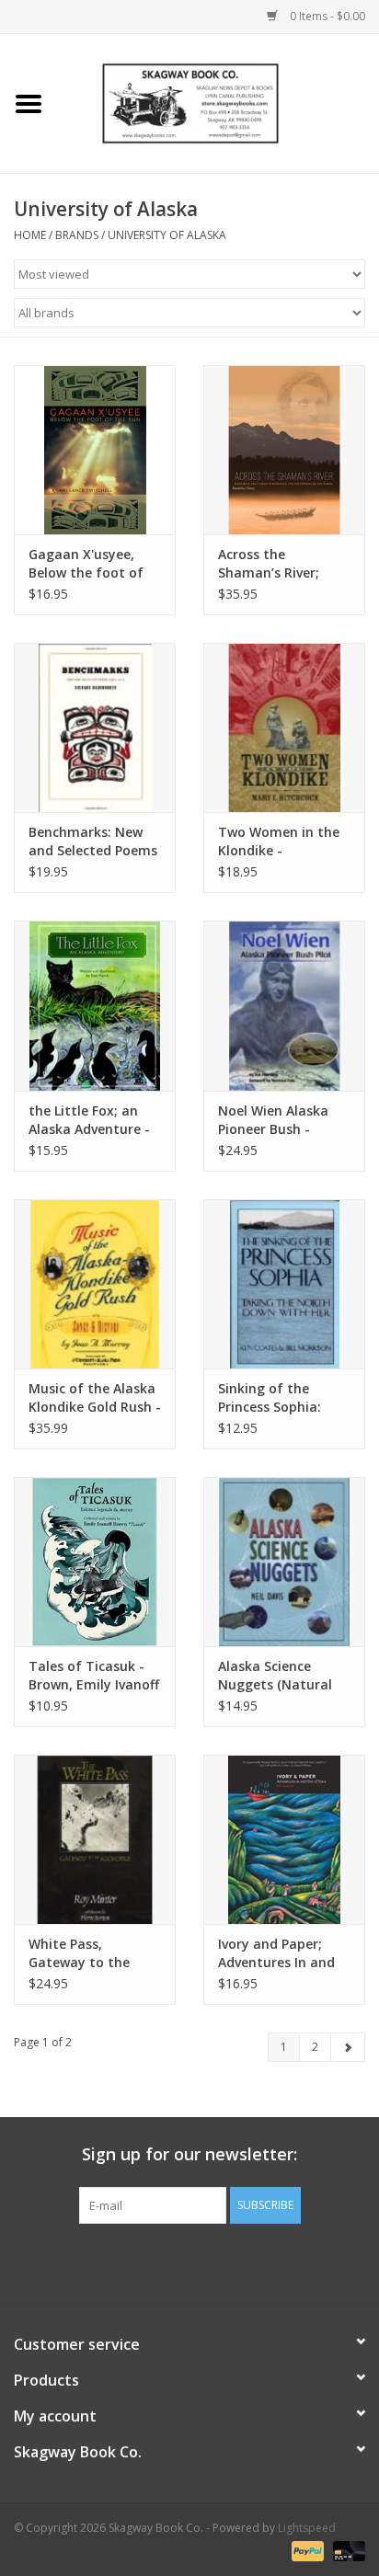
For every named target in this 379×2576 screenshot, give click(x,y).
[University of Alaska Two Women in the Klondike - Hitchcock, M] (284, 727)
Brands (77, 235)
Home (30, 235)
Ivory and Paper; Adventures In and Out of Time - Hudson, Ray (276, 1953)
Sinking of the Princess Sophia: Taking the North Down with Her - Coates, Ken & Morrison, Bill (275, 1398)
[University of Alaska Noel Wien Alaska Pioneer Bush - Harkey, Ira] (284, 1005)
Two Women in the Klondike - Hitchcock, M (279, 841)
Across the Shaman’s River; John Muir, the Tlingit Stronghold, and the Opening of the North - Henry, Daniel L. (281, 564)
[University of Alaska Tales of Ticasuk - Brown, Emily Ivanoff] (95, 1562)
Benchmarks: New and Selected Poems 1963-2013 (93, 841)
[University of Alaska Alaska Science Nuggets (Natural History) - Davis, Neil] (284, 1562)
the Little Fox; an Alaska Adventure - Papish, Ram (89, 1120)
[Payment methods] (306, 2551)
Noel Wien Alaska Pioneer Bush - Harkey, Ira (273, 1120)
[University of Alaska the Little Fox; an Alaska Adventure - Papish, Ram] (95, 1005)
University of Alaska (167, 235)
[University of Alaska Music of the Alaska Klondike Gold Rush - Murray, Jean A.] (95, 1284)
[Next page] (348, 2047)
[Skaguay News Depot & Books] (218, 102)
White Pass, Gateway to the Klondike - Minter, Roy (86, 1953)
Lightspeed (307, 2528)
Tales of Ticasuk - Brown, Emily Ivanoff (94, 1675)
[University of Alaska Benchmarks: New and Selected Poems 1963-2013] (95, 727)
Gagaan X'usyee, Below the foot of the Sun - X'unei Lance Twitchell (86, 564)
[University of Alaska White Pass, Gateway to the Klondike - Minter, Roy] (95, 1839)
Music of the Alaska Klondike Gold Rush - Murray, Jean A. (95, 1398)
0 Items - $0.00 (326, 16)
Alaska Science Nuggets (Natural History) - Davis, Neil (283, 1676)
